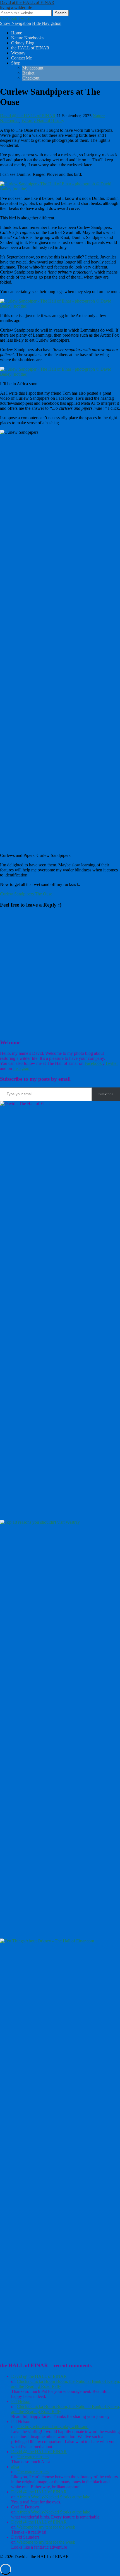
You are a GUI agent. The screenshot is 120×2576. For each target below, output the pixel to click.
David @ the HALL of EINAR (28, 116)
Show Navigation (15, 23)
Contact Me (21, 58)
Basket (28, 73)
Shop (16, 63)
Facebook (9, 18)
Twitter (25, 18)
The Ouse (44, 894)
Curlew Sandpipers (17, 894)
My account (33, 68)
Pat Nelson (21, 2401)
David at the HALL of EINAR (27, 2)
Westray (18, 53)
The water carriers (33, 2457)
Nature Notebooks (27, 38)
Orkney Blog (23, 43)
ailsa (15, 2467)
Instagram (22, 1068)
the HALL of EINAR (30, 48)
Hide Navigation (47, 23)
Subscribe (106, 1094)
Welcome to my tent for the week (46, 2527)
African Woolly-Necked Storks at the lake (53, 2497)
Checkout (31, 78)
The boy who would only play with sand (53, 2427)
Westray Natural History (43, 121)
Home (17, 33)
